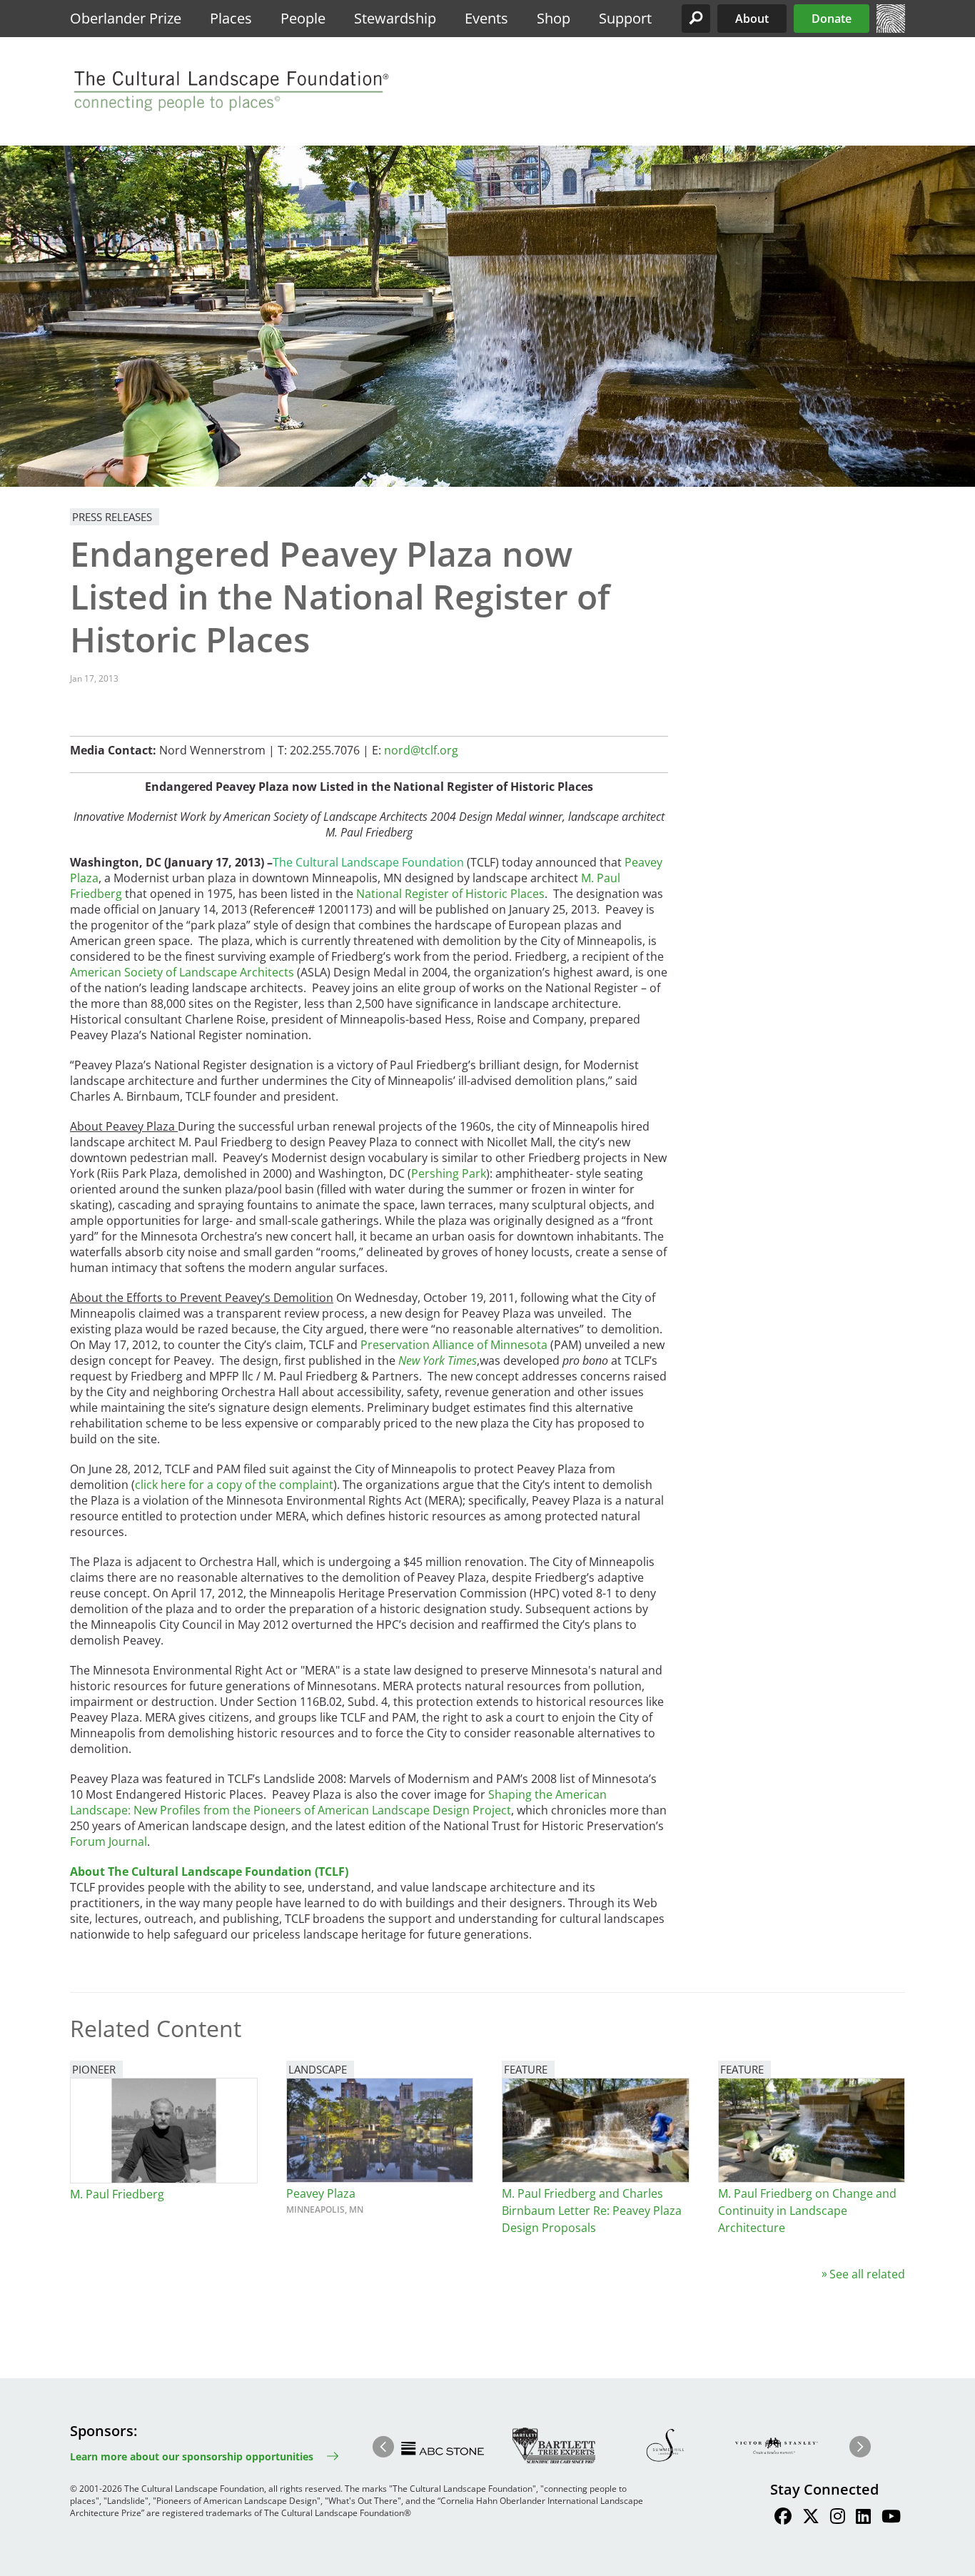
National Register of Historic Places (450, 894)
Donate (832, 19)
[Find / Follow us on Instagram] (838, 2518)
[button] (696, 19)
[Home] (891, 29)
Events (486, 18)
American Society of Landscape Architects (182, 972)
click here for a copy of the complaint (234, 1485)
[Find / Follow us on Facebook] (783, 2518)
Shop (554, 18)
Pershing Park (449, 1173)
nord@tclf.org (421, 750)
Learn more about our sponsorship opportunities (192, 2456)
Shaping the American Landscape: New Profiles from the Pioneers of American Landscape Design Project (338, 1802)
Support (625, 18)
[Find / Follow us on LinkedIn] (863, 2518)
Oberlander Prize (126, 18)
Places (231, 18)
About (752, 19)
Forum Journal (108, 1842)
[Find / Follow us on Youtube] (891, 2518)
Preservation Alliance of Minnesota (454, 1345)
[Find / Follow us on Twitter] (811, 2518)
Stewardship (395, 18)
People (303, 18)
